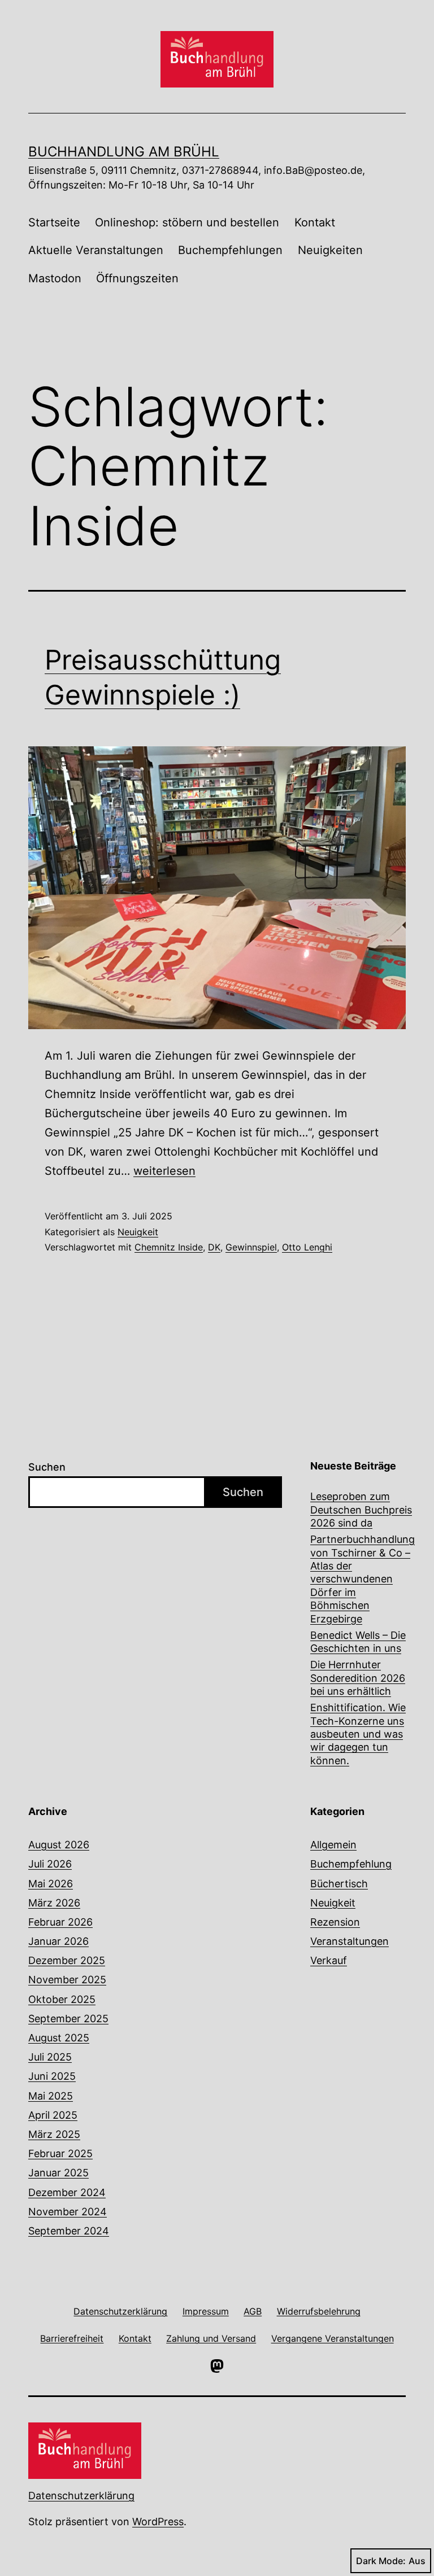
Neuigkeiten (330, 250)
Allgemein (333, 1845)
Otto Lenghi (307, 1247)
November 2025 (67, 1980)
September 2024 (69, 2231)
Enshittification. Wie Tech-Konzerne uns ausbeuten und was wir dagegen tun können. (358, 1734)
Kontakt (315, 222)
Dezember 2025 (67, 1960)
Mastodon (55, 278)
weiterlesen (164, 1171)
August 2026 (59, 1845)
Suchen (47, 1467)
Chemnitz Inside (169, 1247)
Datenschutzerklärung (81, 2496)
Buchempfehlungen (230, 250)
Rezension (335, 1922)
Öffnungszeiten (137, 278)
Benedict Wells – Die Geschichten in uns (358, 1642)
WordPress (158, 2522)
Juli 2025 (50, 2057)
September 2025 (68, 2019)
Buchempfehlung (351, 1864)
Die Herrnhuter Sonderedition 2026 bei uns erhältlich (358, 1678)
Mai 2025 (51, 2096)
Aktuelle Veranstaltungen (96, 250)
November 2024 (68, 2212)
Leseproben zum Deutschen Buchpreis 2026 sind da (361, 1510)
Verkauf (329, 1960)
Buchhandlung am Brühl (124, 152)
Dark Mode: (381, 2561)
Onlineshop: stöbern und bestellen (187, 222)
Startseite (54, 222)
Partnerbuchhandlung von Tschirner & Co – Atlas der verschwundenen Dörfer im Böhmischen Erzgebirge (363, 1579)
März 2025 (54, 2134)
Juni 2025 (52, 2076)
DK (214, 1247)
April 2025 (53, 2115)
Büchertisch (339, 1884)
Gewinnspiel (251, 1247)
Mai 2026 (51, 1884)
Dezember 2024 (67, 2192)
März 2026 (54, 1903)
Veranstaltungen (350, 1941)
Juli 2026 (50, 1864)
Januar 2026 (58, 1941)
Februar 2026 (60, 1922)
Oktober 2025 (62, 1999)
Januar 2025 (58, 2173)
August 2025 (59, 2038)
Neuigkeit (138, 1232)
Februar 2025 (60, 2153)
